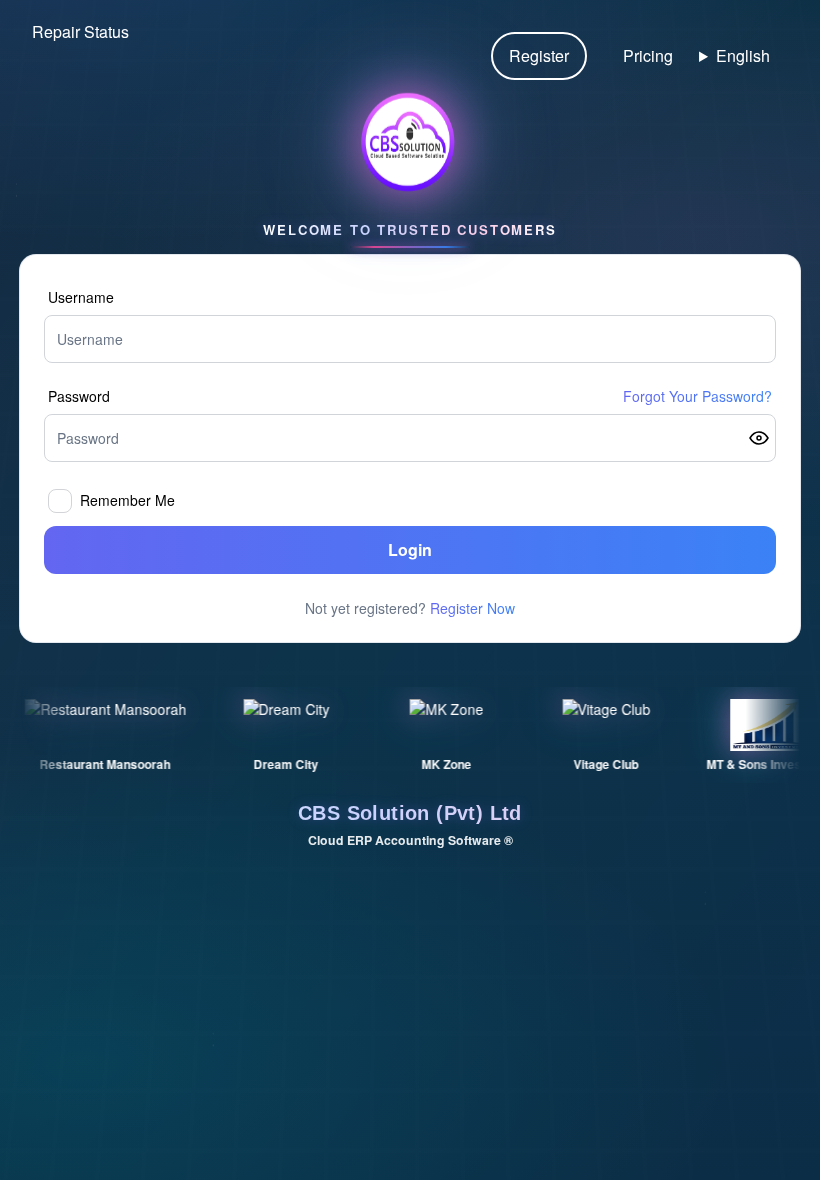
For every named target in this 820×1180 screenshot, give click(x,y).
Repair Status (80, 31)
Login (410, 549)
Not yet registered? (410, 608)
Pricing (648, 55)
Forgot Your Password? (697, 396)
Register (539, 55)
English (743, 55)
